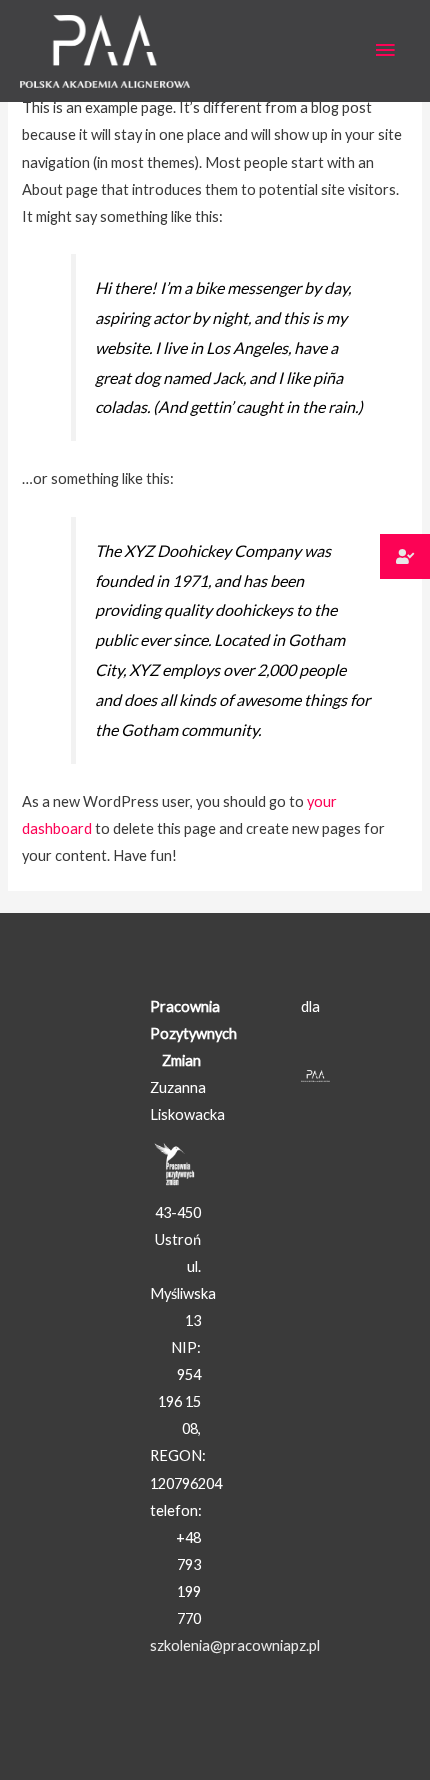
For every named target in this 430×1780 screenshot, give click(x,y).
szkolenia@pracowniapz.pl (235, 1645)
